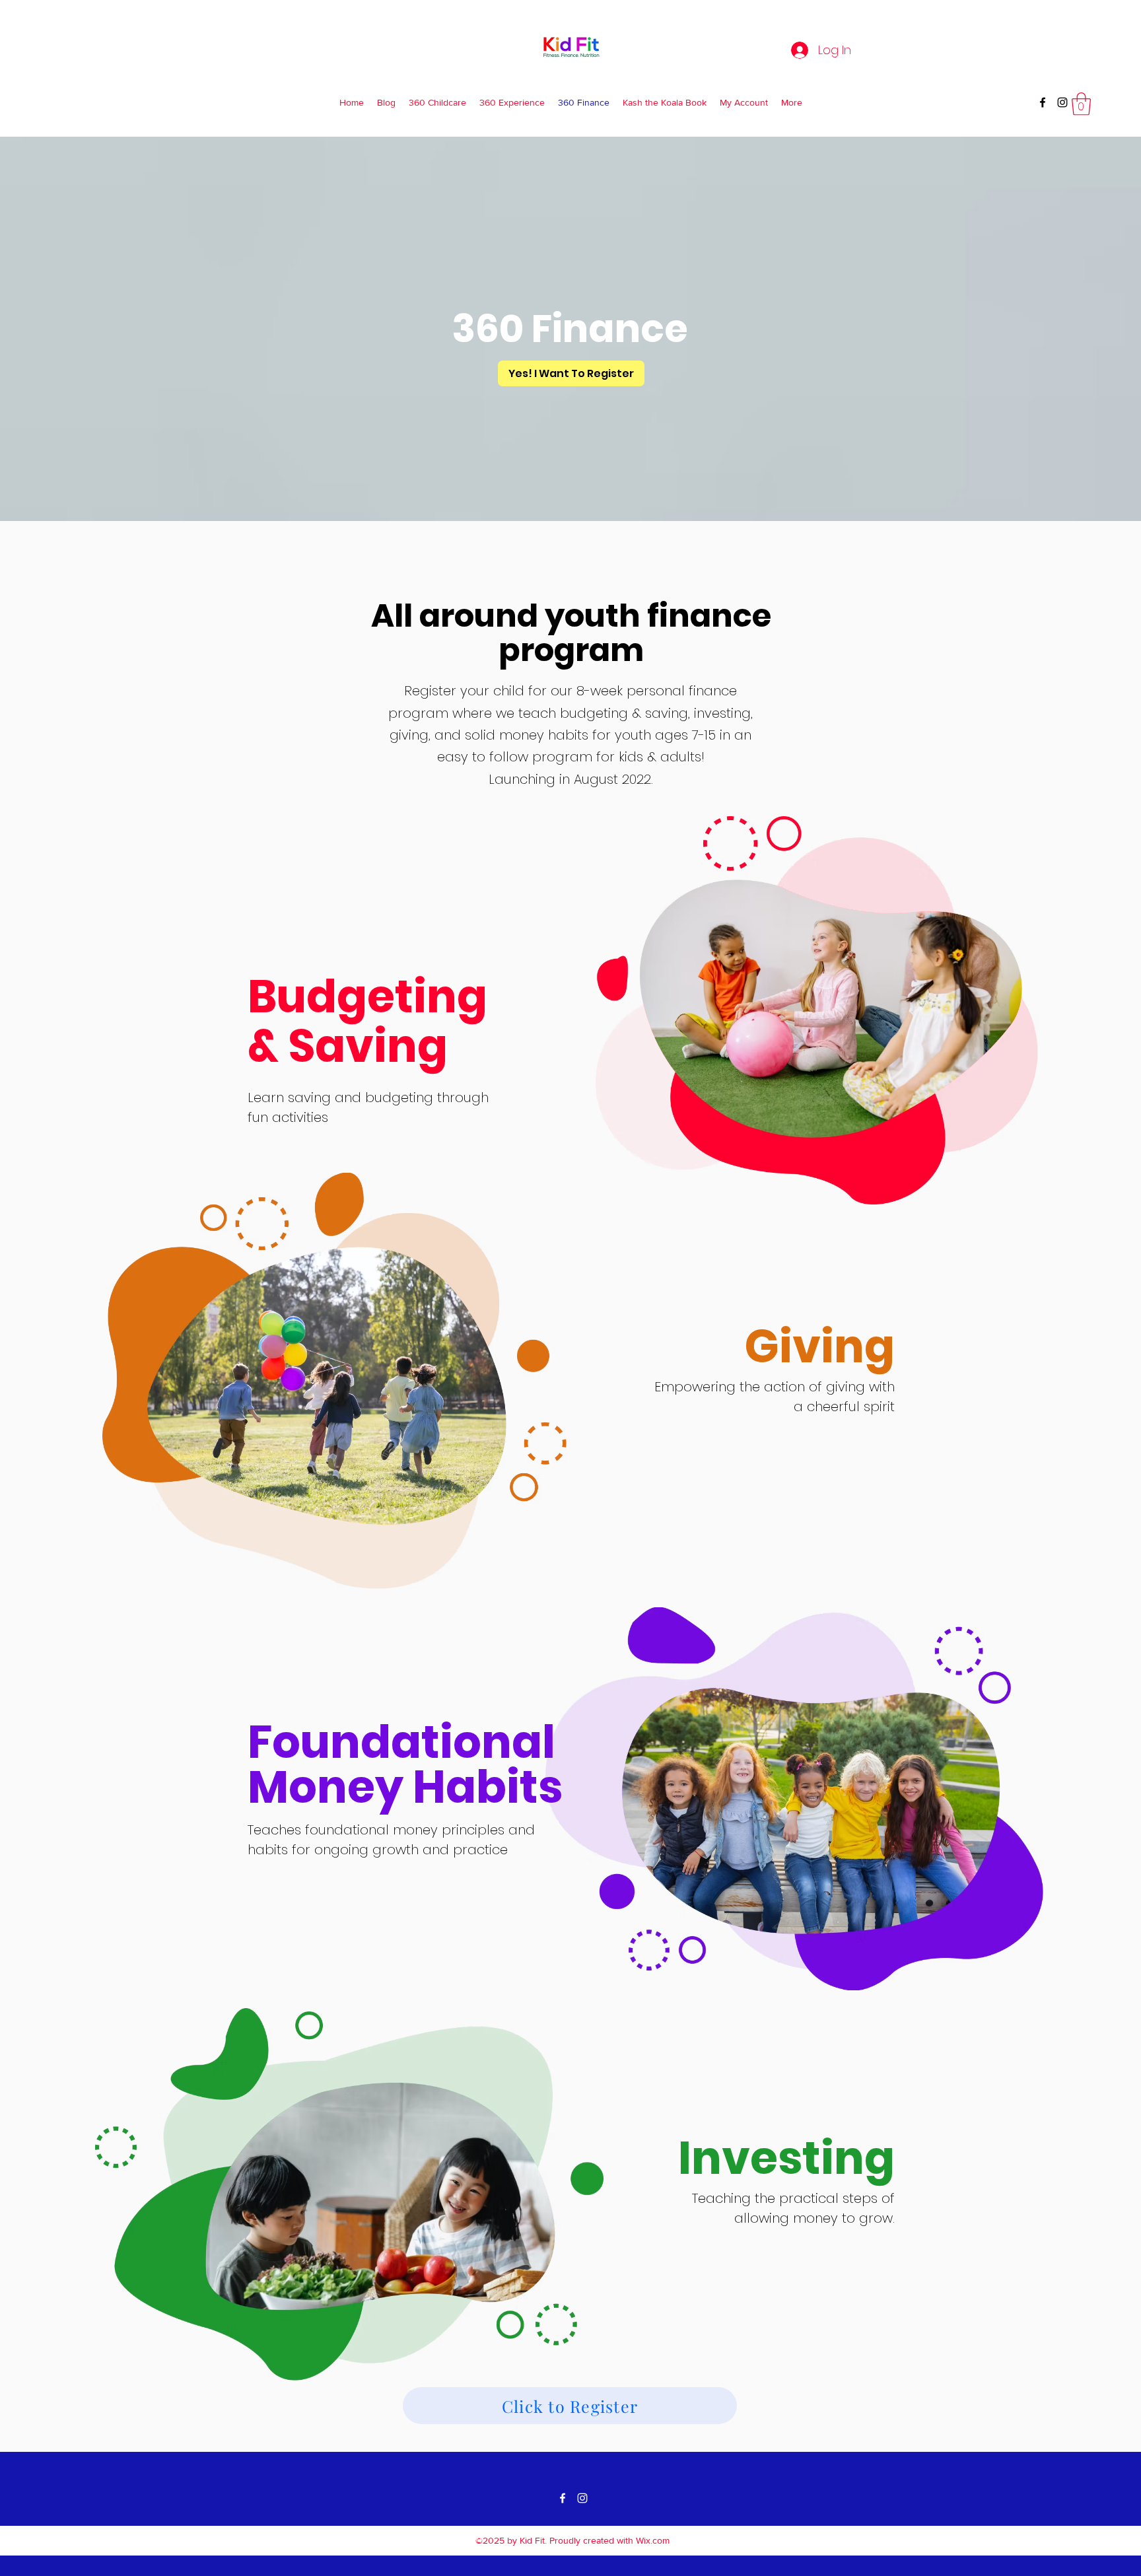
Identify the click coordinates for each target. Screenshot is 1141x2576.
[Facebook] (1043, 102)
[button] (1081, 104)
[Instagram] (1062, 102)
